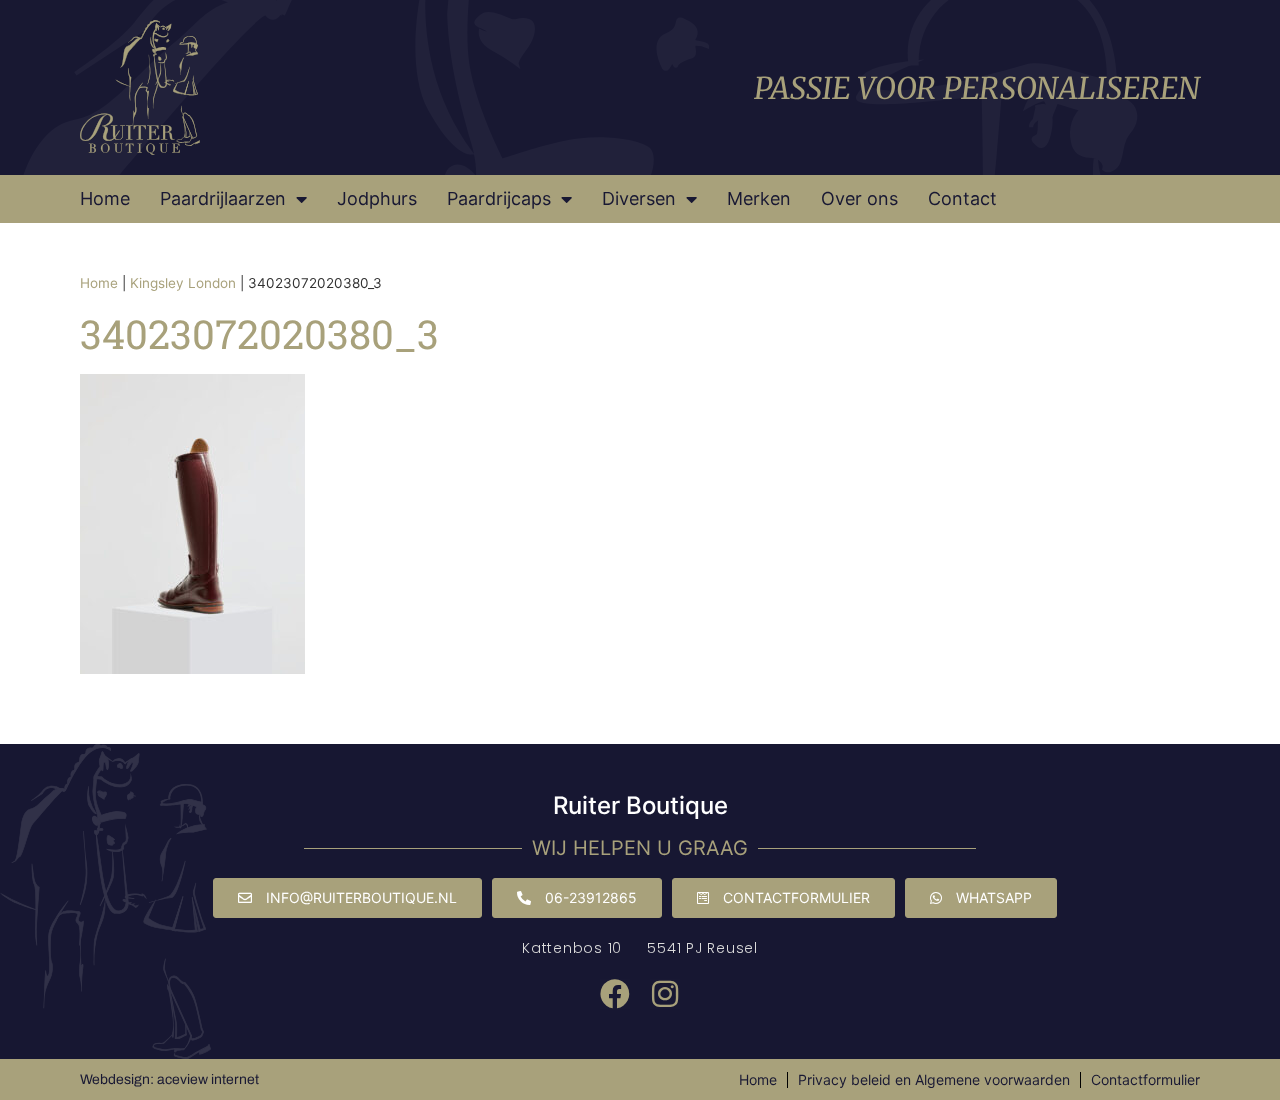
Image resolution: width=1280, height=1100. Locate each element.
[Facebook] (615, 994)
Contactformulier (1145, 1079)
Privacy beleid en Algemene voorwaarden (934, 1079)
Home (105, 198)
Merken (759, 198)
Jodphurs (377, 198)
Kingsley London (183, 283)
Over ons (859, 198)
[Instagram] (665, 994)
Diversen (639, 198)
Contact (962, 198)
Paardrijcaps (499, 198)
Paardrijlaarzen (223, 198)
